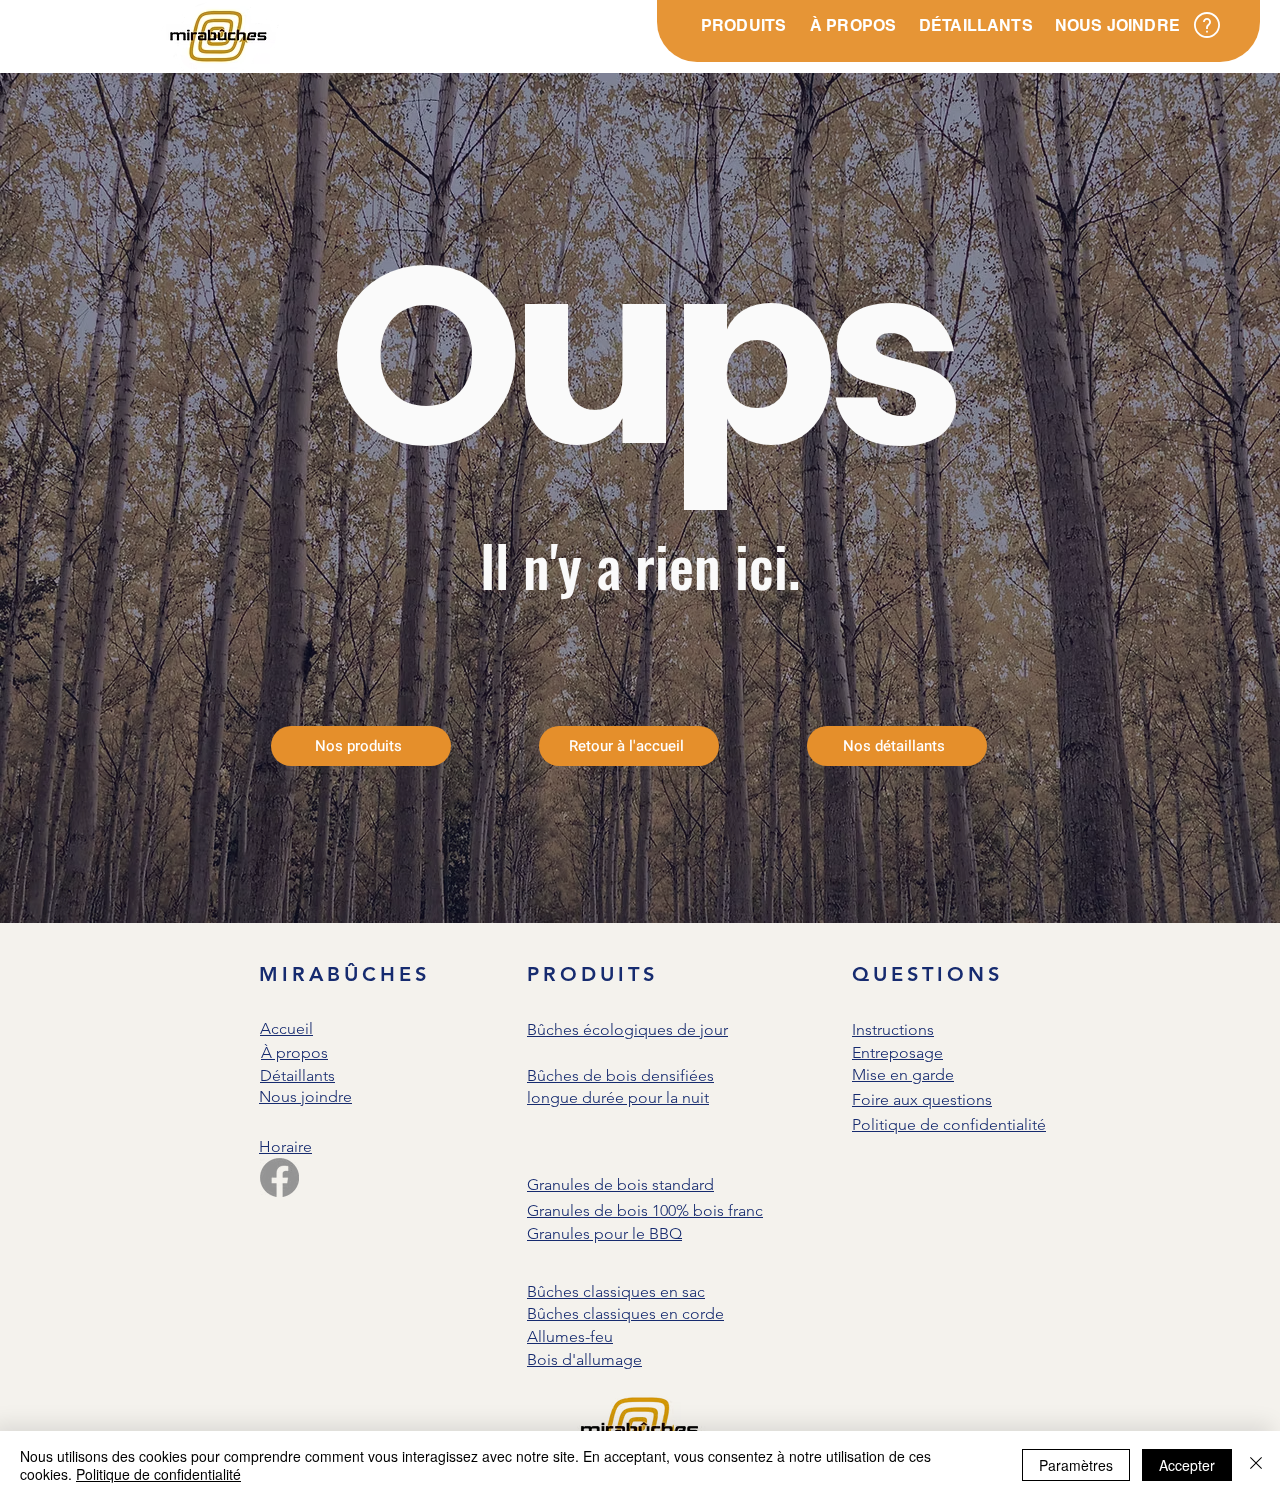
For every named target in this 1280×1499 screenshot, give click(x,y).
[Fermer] (1256, 1465)
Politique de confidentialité (158, 1474)
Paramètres (1076, 1465)
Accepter (1187, 1465)
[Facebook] (279, 1177)
